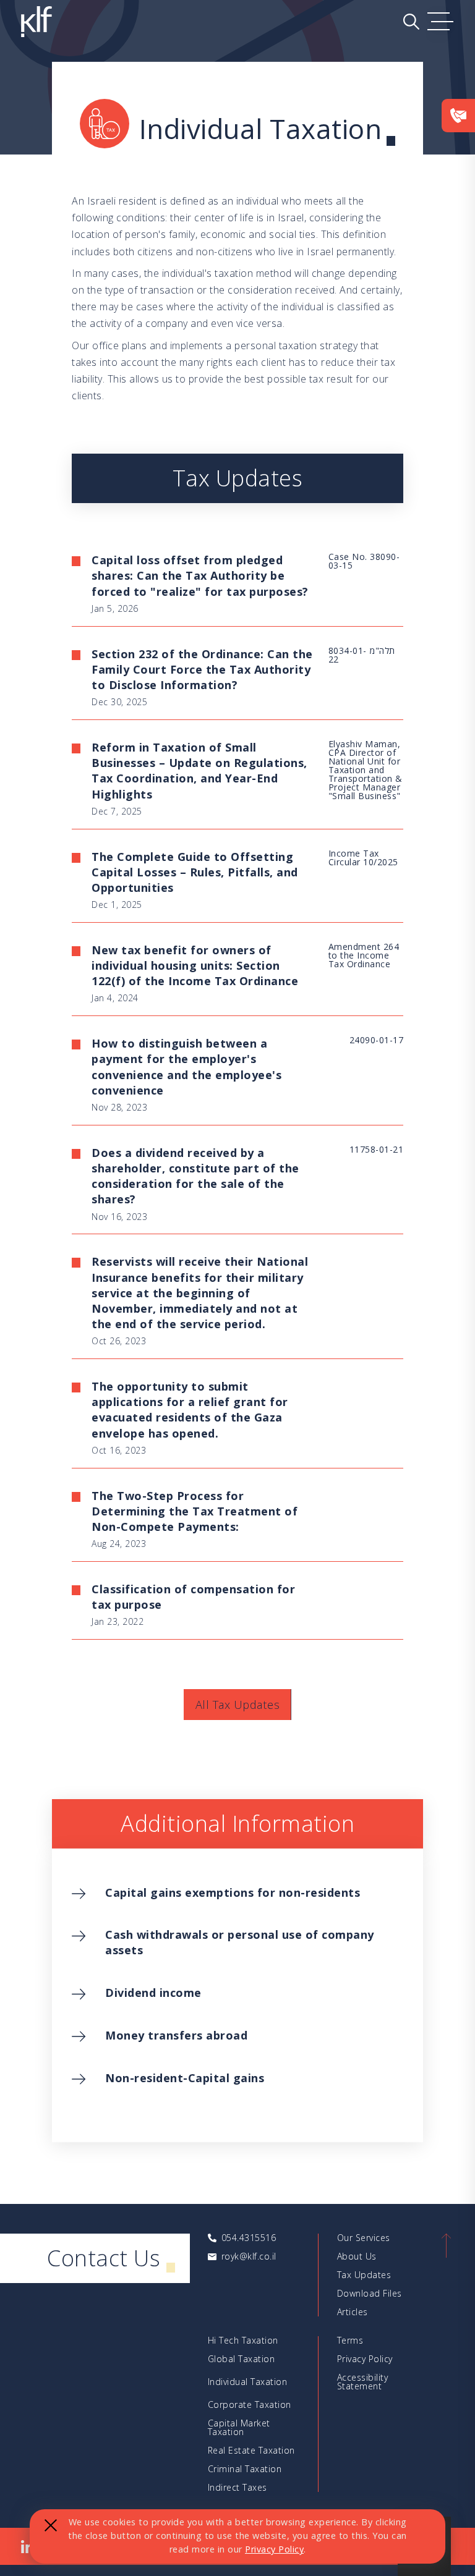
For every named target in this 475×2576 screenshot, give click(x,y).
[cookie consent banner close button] (51, 2525)
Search (411, 22)
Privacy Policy (274, 2549)
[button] (441, 22)
